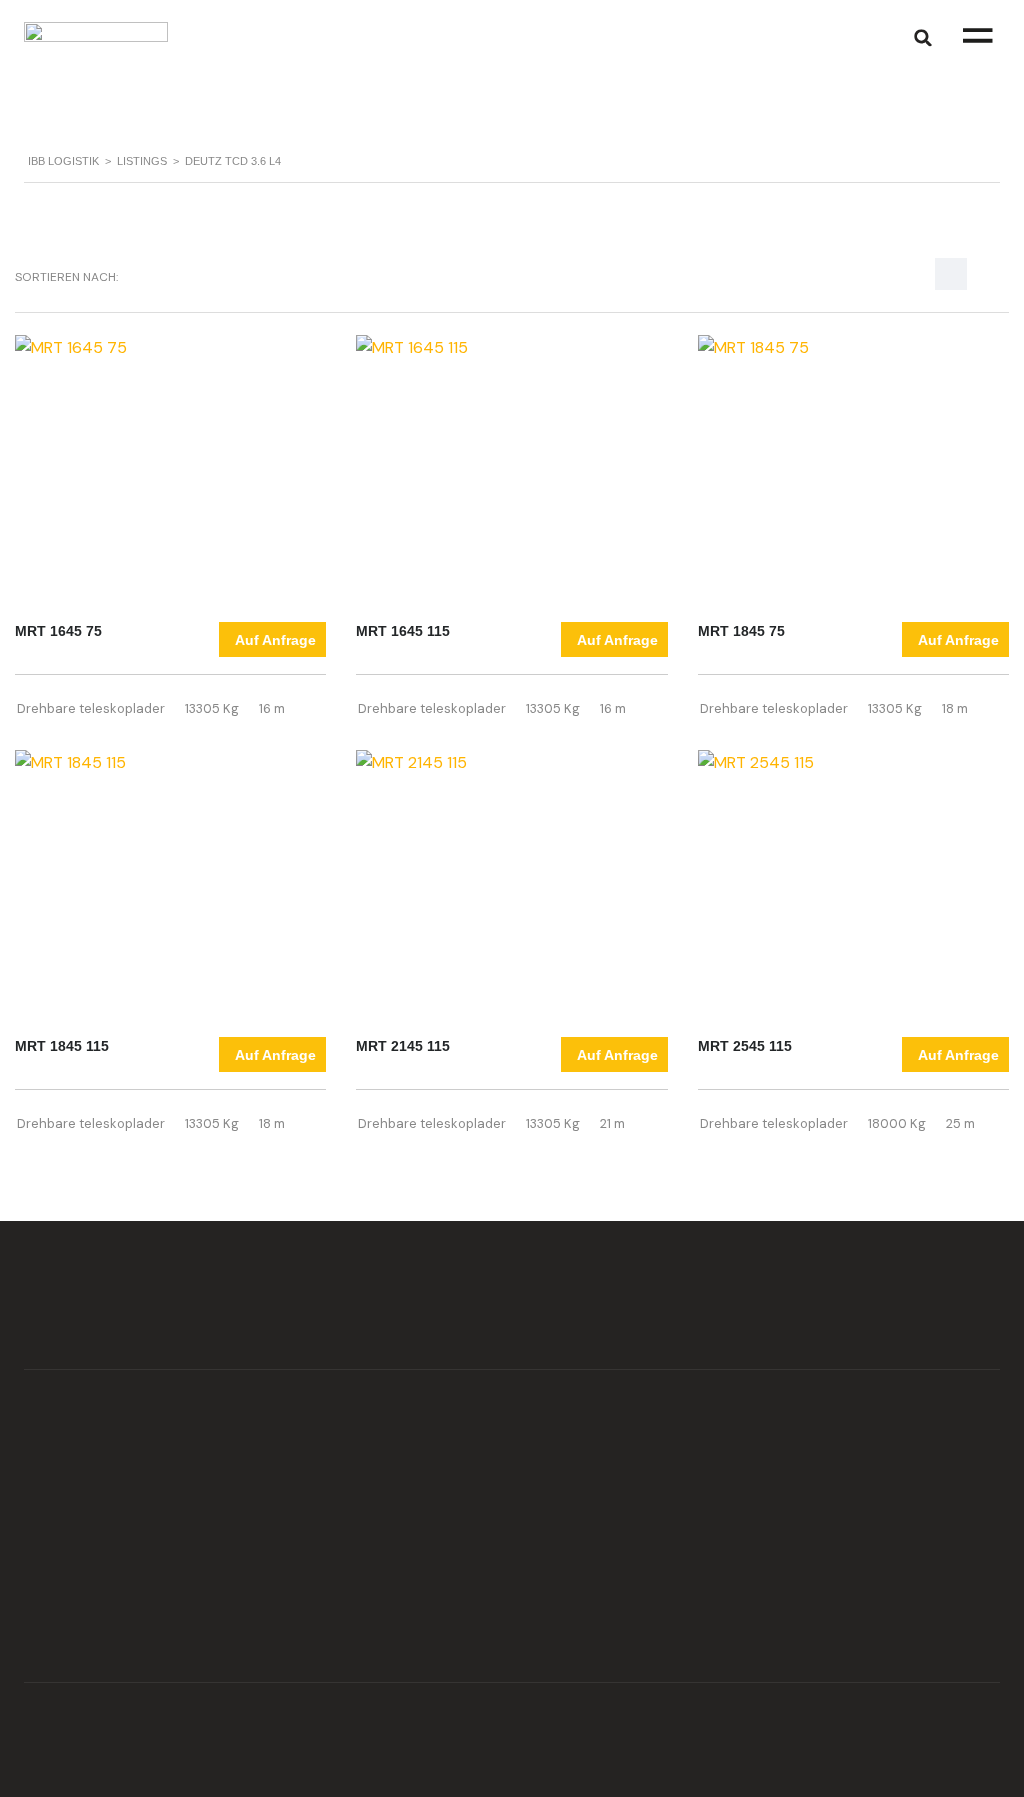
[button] (977, 38)
